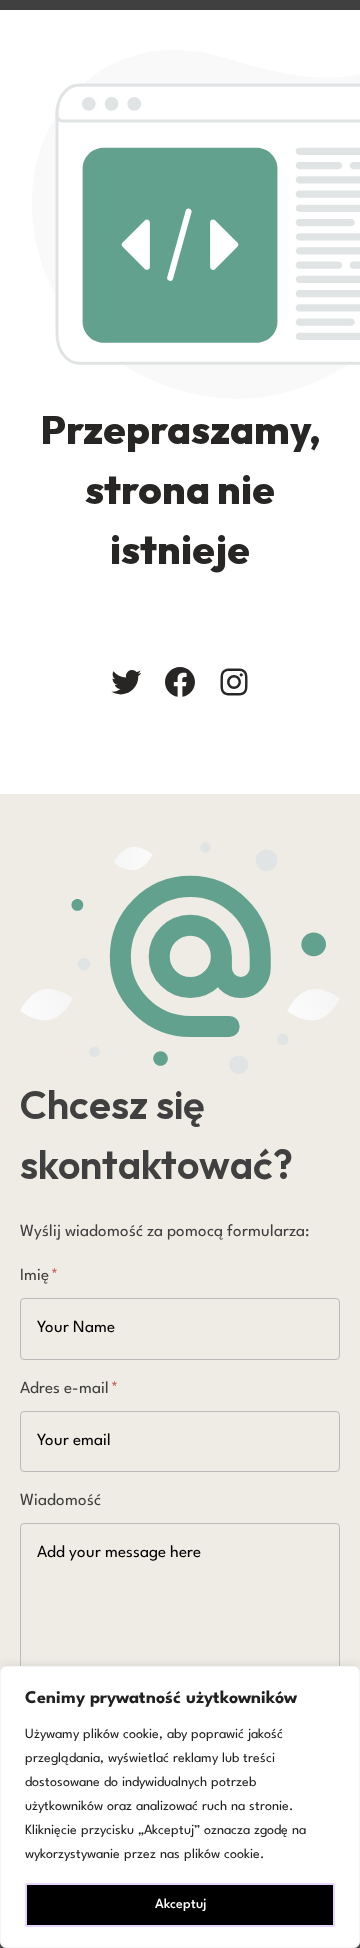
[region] (180, 1807)
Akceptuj (180, 1904)
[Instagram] (234, 682)
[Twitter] (126, 682)
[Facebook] (180, 682)
